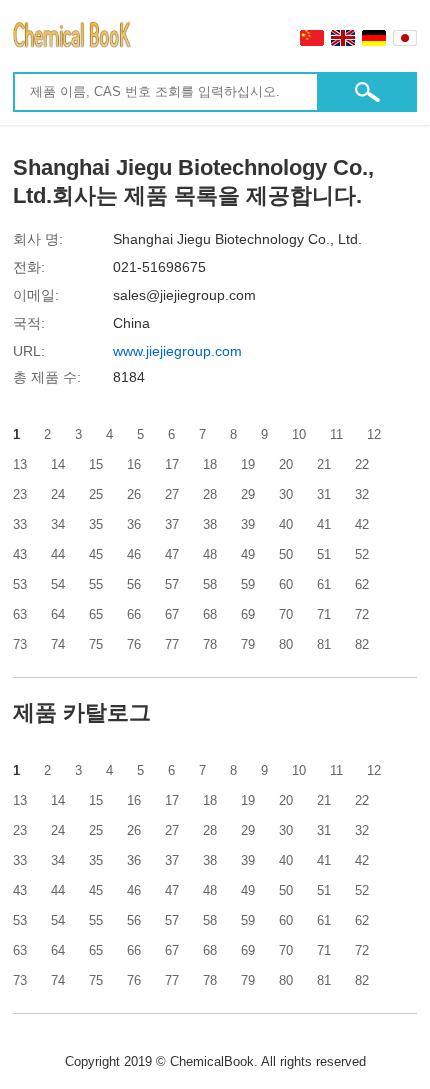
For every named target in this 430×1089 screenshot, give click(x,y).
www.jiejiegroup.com (177, 351)
